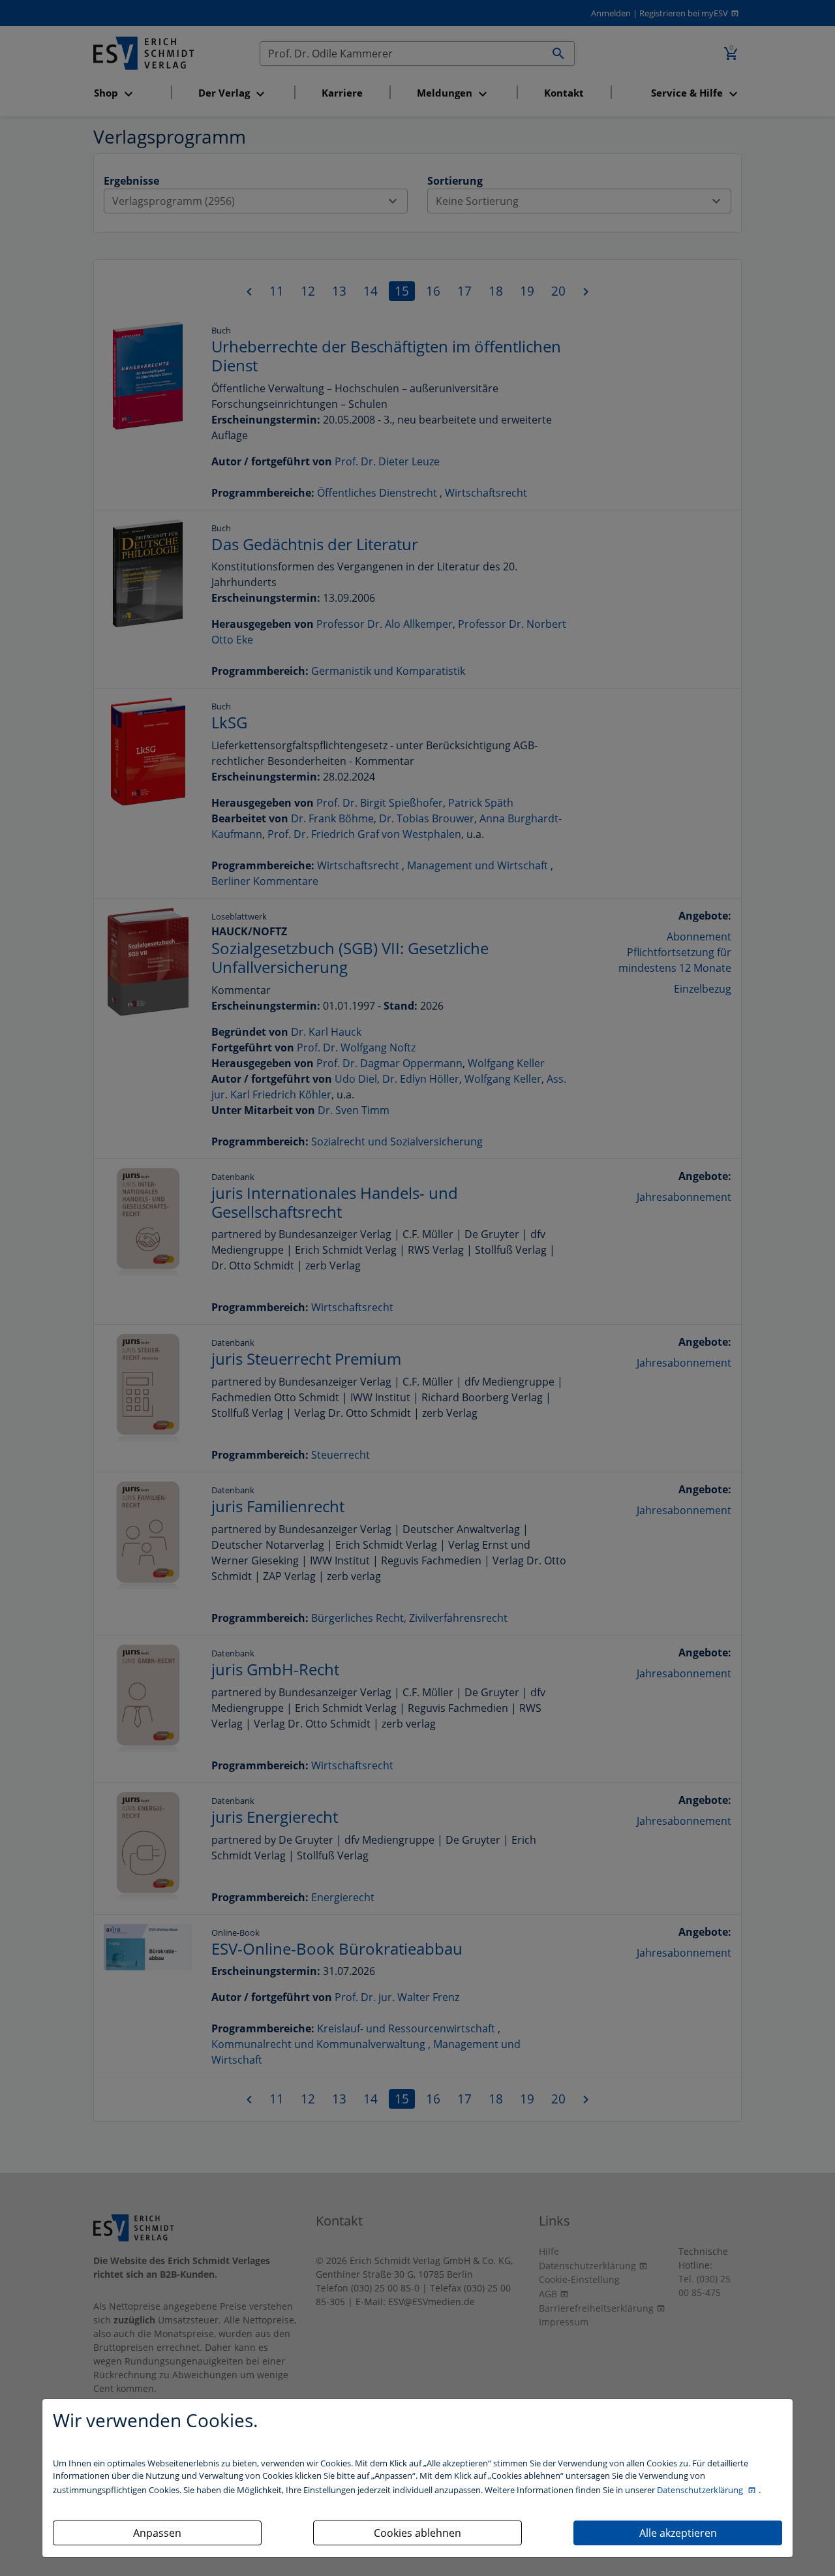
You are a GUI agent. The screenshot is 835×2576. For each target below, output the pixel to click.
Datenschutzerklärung (701, 2490)
